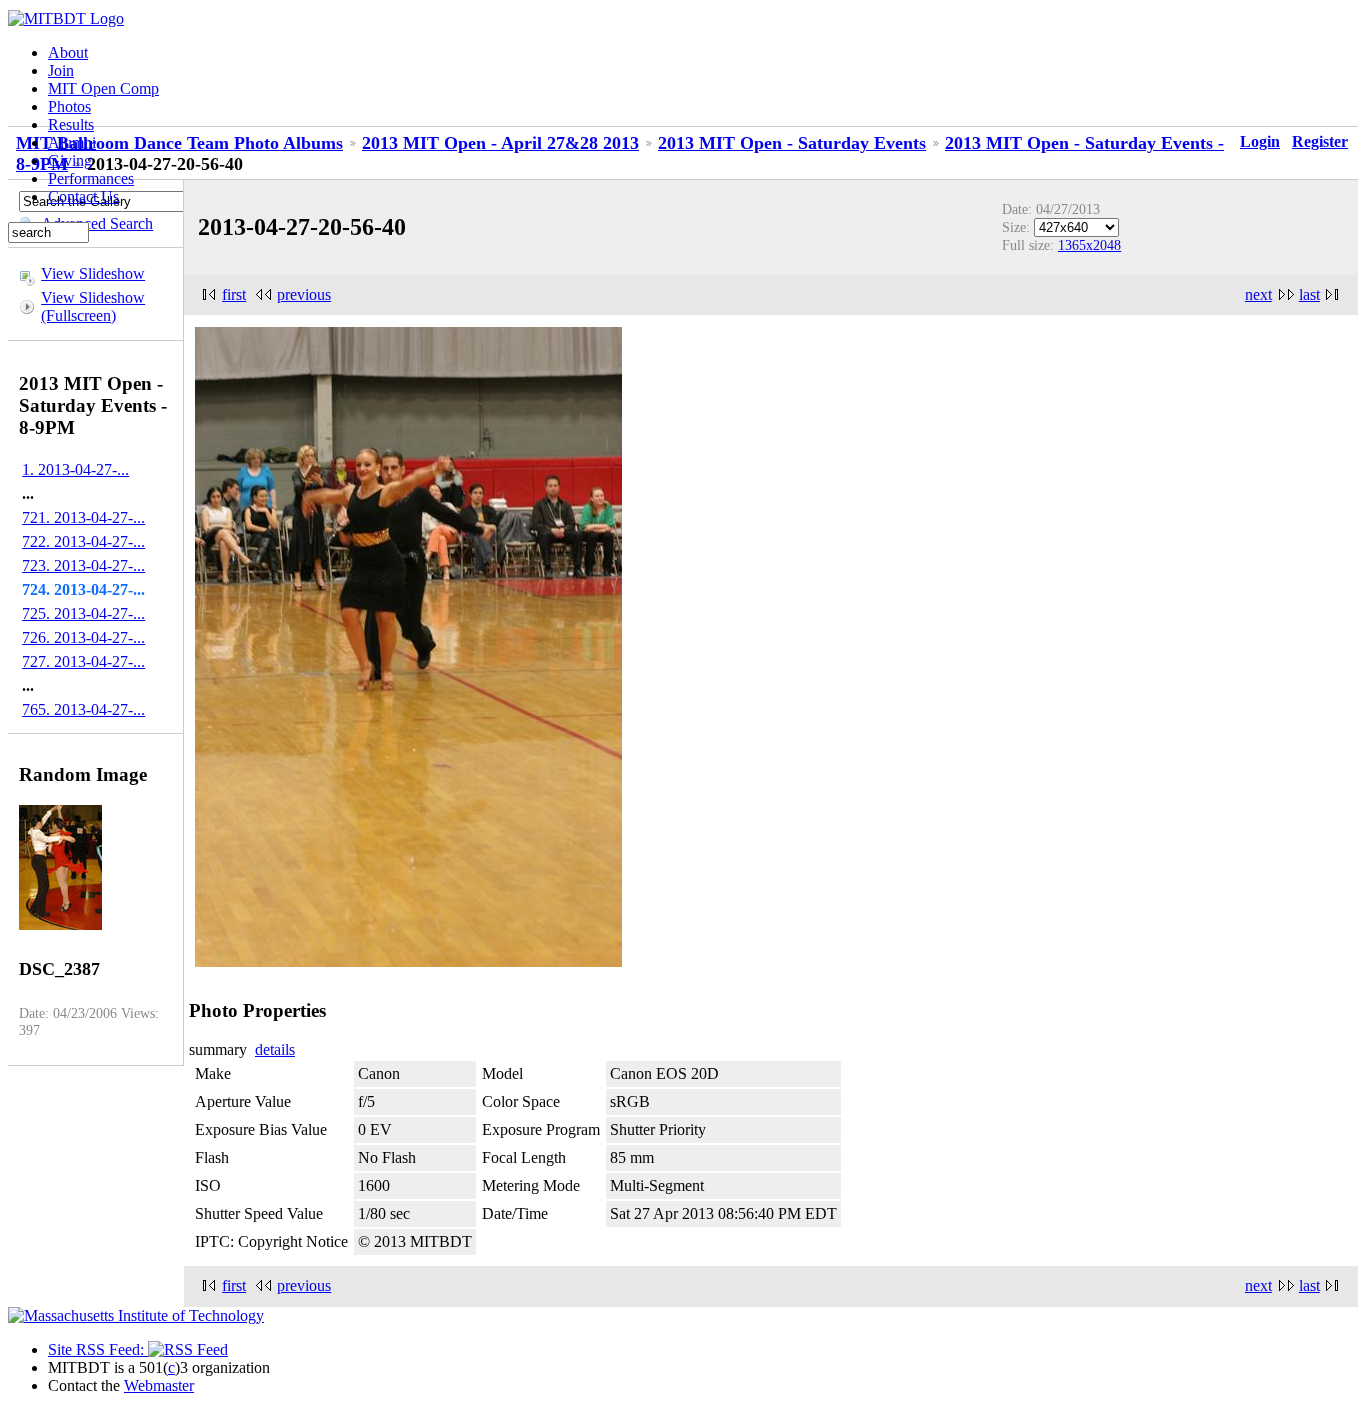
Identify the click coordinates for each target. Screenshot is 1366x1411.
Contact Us (83, 196)
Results (71, 124)
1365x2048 (1089, 245)
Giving (70, 160)
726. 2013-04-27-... (83, 637)
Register (1320, 141)
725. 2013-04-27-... (83, 613)
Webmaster (159, 1385)
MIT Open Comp (103, 88)
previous (304, 294)
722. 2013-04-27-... (83, 541)
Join (61, 70)
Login (1260, 141)
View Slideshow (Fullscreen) (93, 306)
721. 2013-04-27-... (83, 517)
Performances (91, 178)
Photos (69, 106)
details (275, 1049)
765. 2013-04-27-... (83, 709)
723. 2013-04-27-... (83, 565)
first (234, 294)
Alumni (72, 142)
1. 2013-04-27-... (75, 469)
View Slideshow (93, 273)
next (1258, 294)
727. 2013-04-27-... (83, 661)
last (1309, 294)
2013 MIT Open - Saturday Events (792, 143)
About (68, 52)
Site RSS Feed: (98, 1349)
